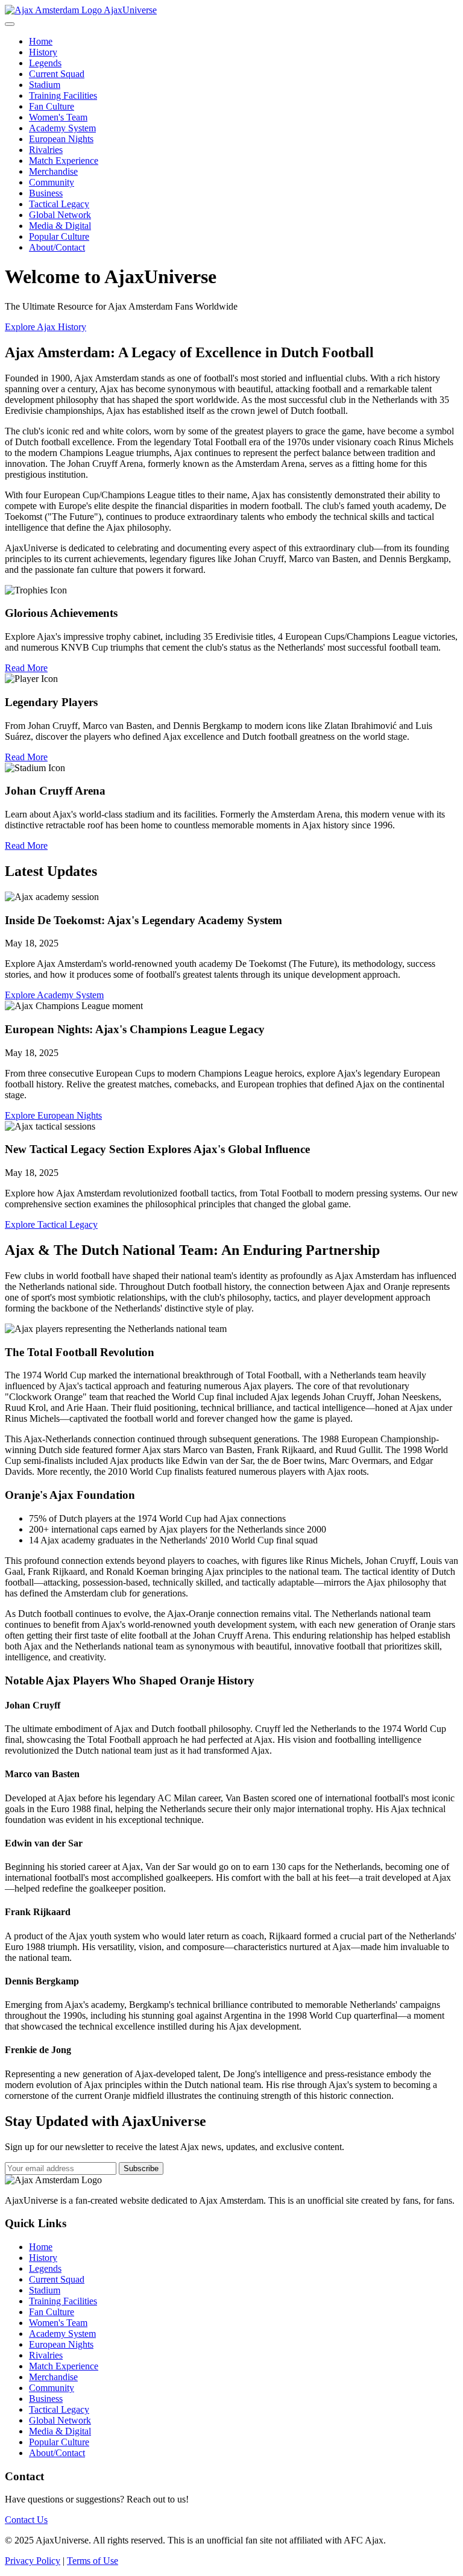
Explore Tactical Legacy (51, 1224)
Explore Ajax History (46, 327)
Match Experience (64, 161)
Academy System (62, 128)
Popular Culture (59, 236)
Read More (26, 668)
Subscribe (141, 2168)
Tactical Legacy (59, 204)
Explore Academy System (54, 995)
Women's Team (58, 117)
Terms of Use (93, 2561)
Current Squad (57, 74)
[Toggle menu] (10, 24)
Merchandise (53, 171)
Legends (45, 63)
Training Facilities (63, 95)
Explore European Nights (53, 1115)
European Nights (61, 139)
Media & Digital (60, 226)
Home (41, 41)
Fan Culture (52, 106)
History (43, 52)
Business (46, 193)
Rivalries (46, 150)
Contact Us (26, 2520)
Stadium (45, 85)
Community (52, 182)
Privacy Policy (33, 2561)
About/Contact (57, 247)
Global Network (60, 215)
